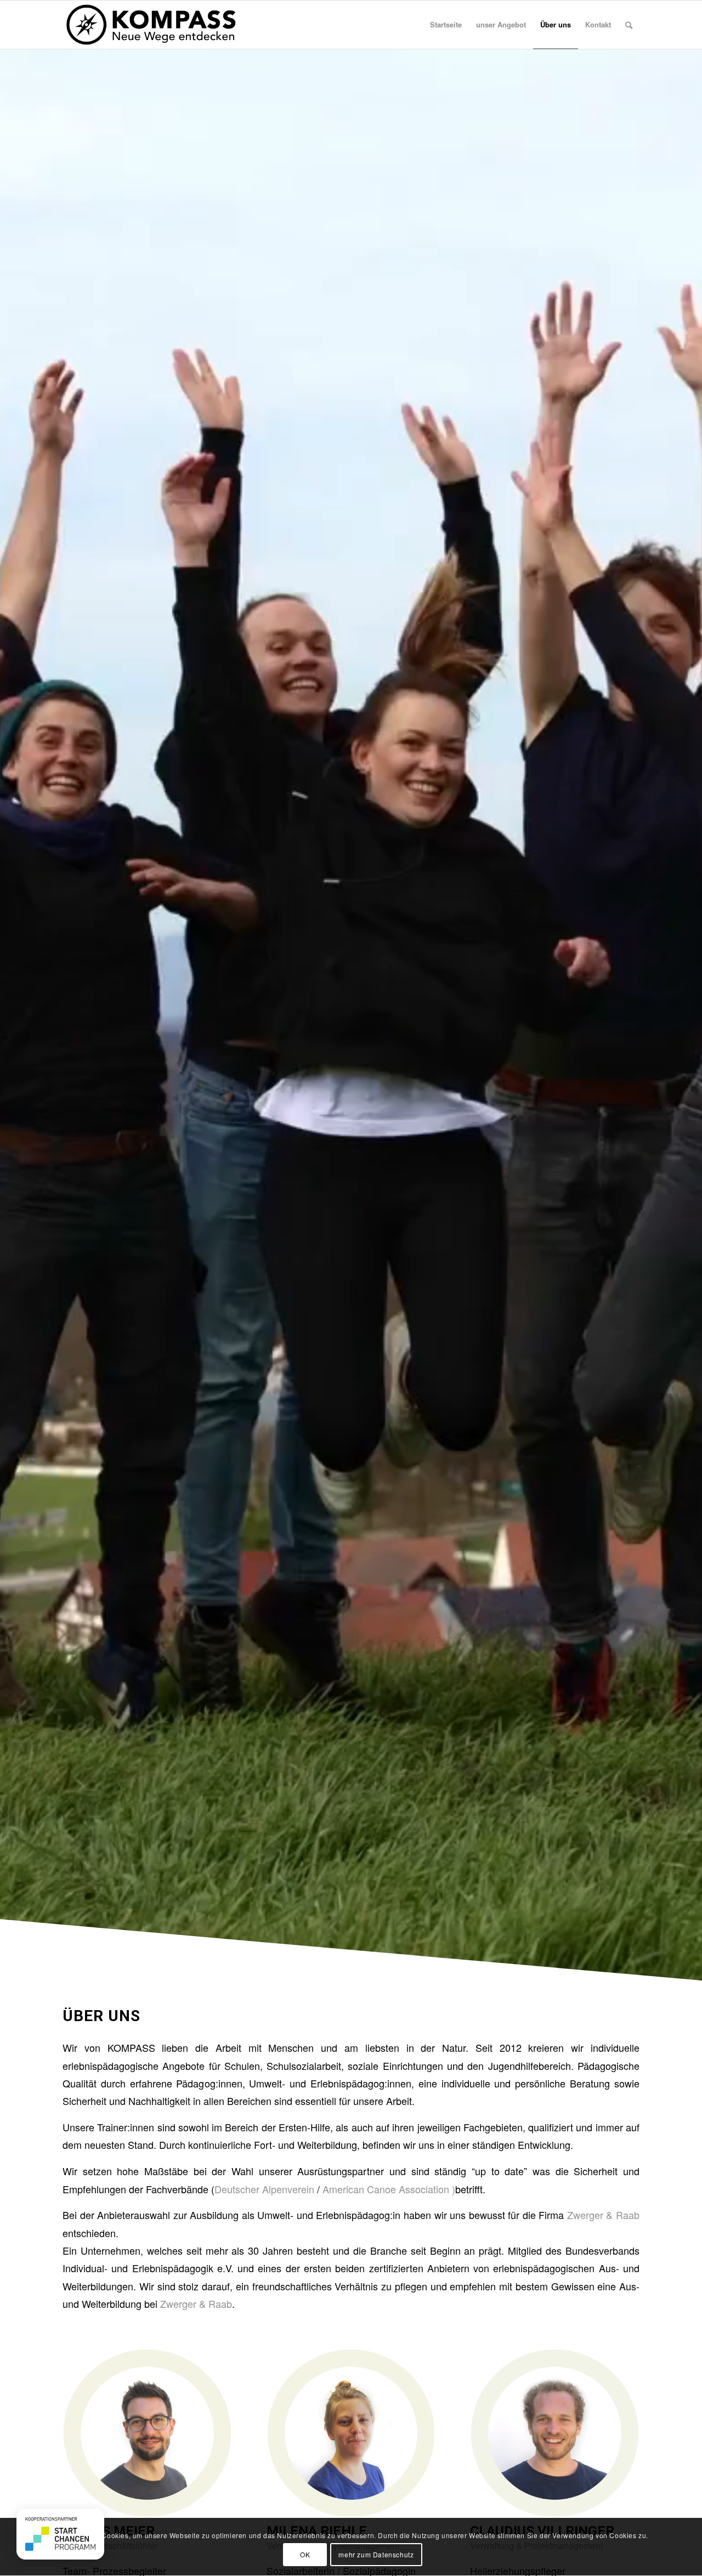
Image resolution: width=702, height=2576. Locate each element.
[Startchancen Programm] (60, 2534)
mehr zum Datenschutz (376, 2554)
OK (305, 2554)
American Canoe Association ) (389, 2189)
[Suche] (629, 25)
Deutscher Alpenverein (266, 2189)
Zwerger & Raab (603, 2215)
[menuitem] (446, 25)
